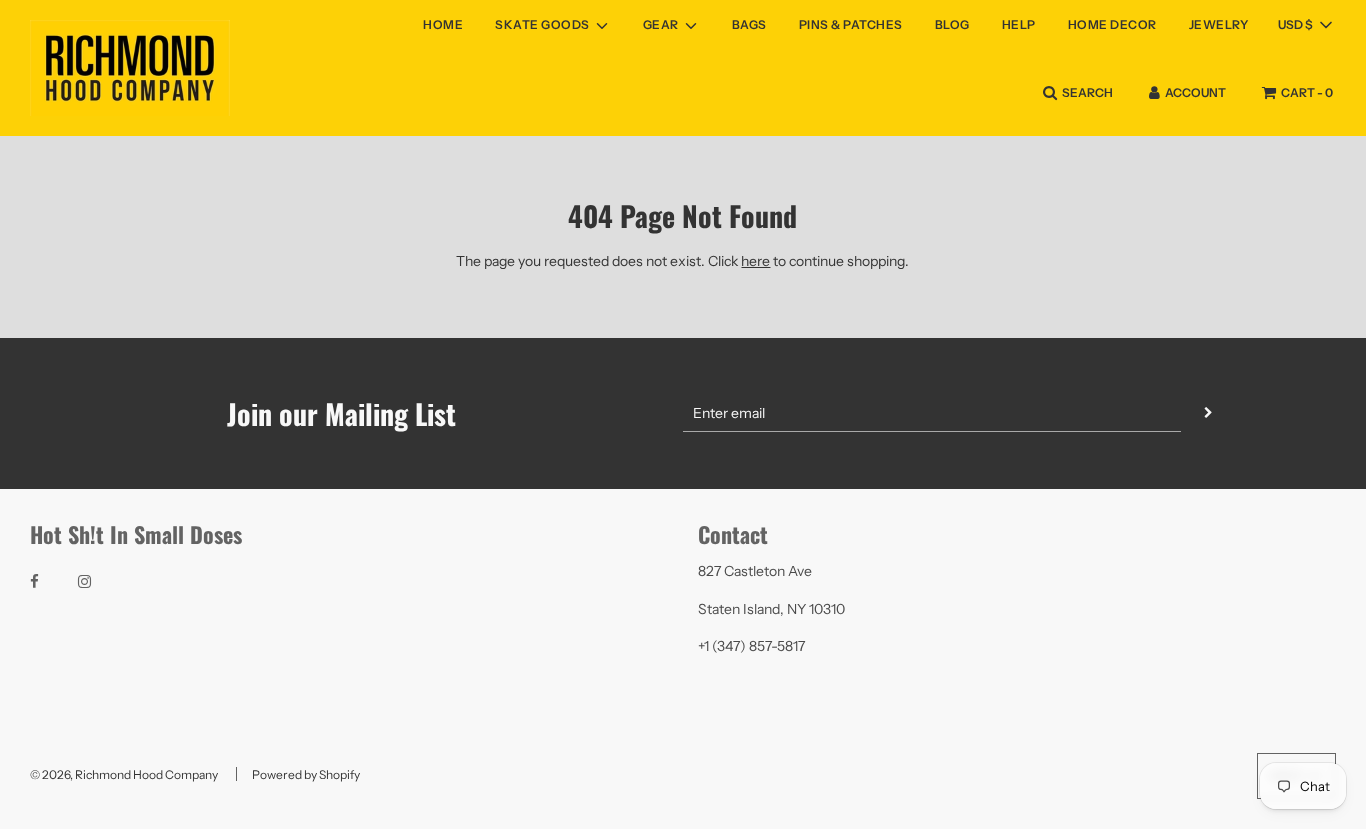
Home (443, 24)
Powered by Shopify (306, 774)
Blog (952, 24)
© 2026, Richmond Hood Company (124, 774)
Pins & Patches (851, 24)
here (755, 261)
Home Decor (1112, 24)
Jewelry (1219, 24)
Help (1019, 24)
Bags (749, 24)
